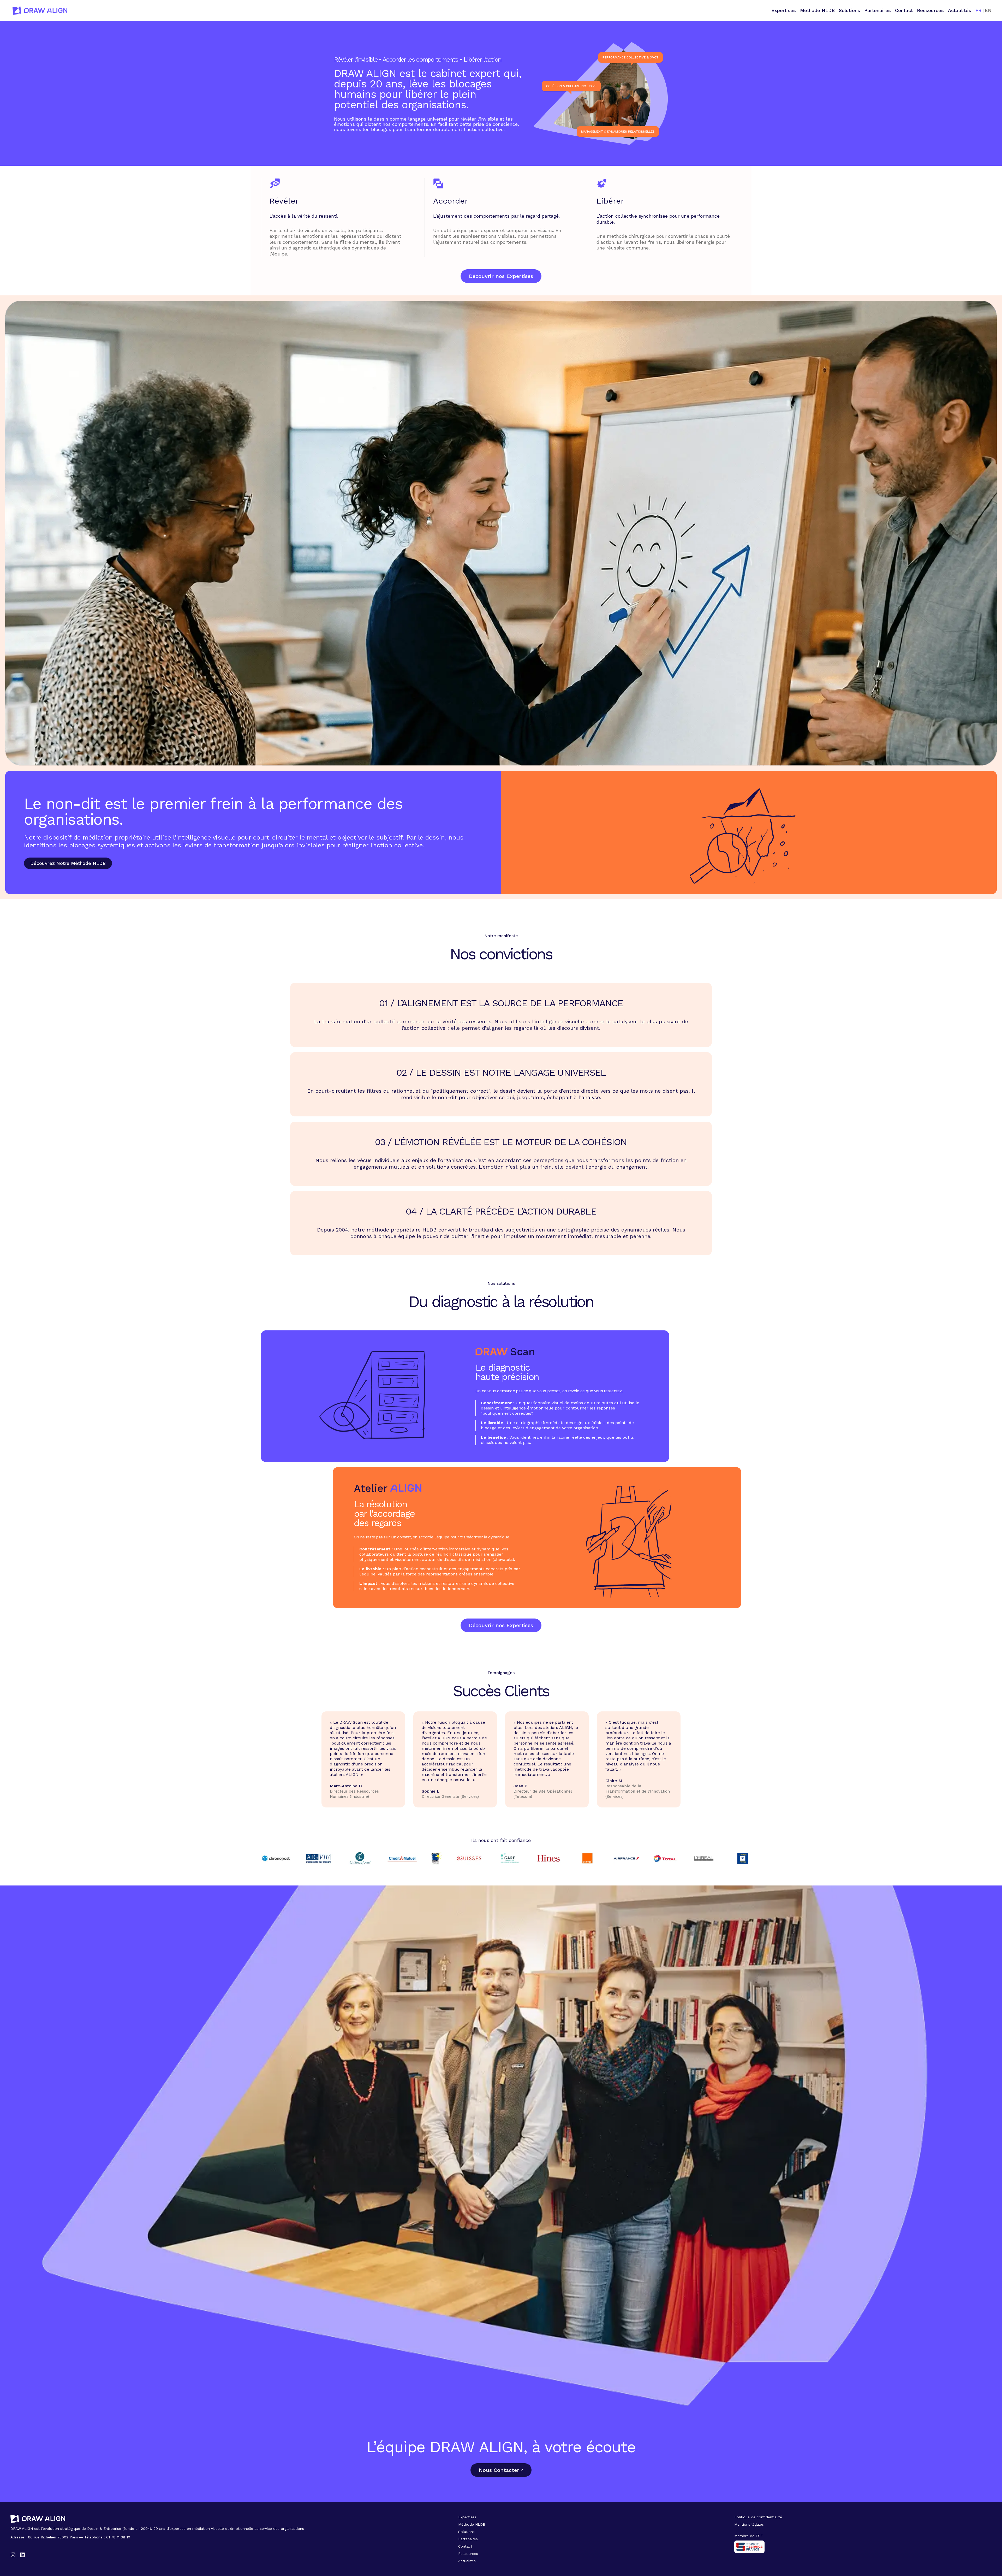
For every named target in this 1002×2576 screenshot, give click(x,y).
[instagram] (13, 2555)
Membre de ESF (748, 2536)
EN (988, 10)
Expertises (784, 10)
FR (978, 10)
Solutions (849, 10)
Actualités (960, 10)
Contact (904, 10)
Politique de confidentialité (758, 2517)
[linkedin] (22, 2555)
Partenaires (878, 10)
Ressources (930, 10)
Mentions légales (749, 2524)
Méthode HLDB (817, 10)
